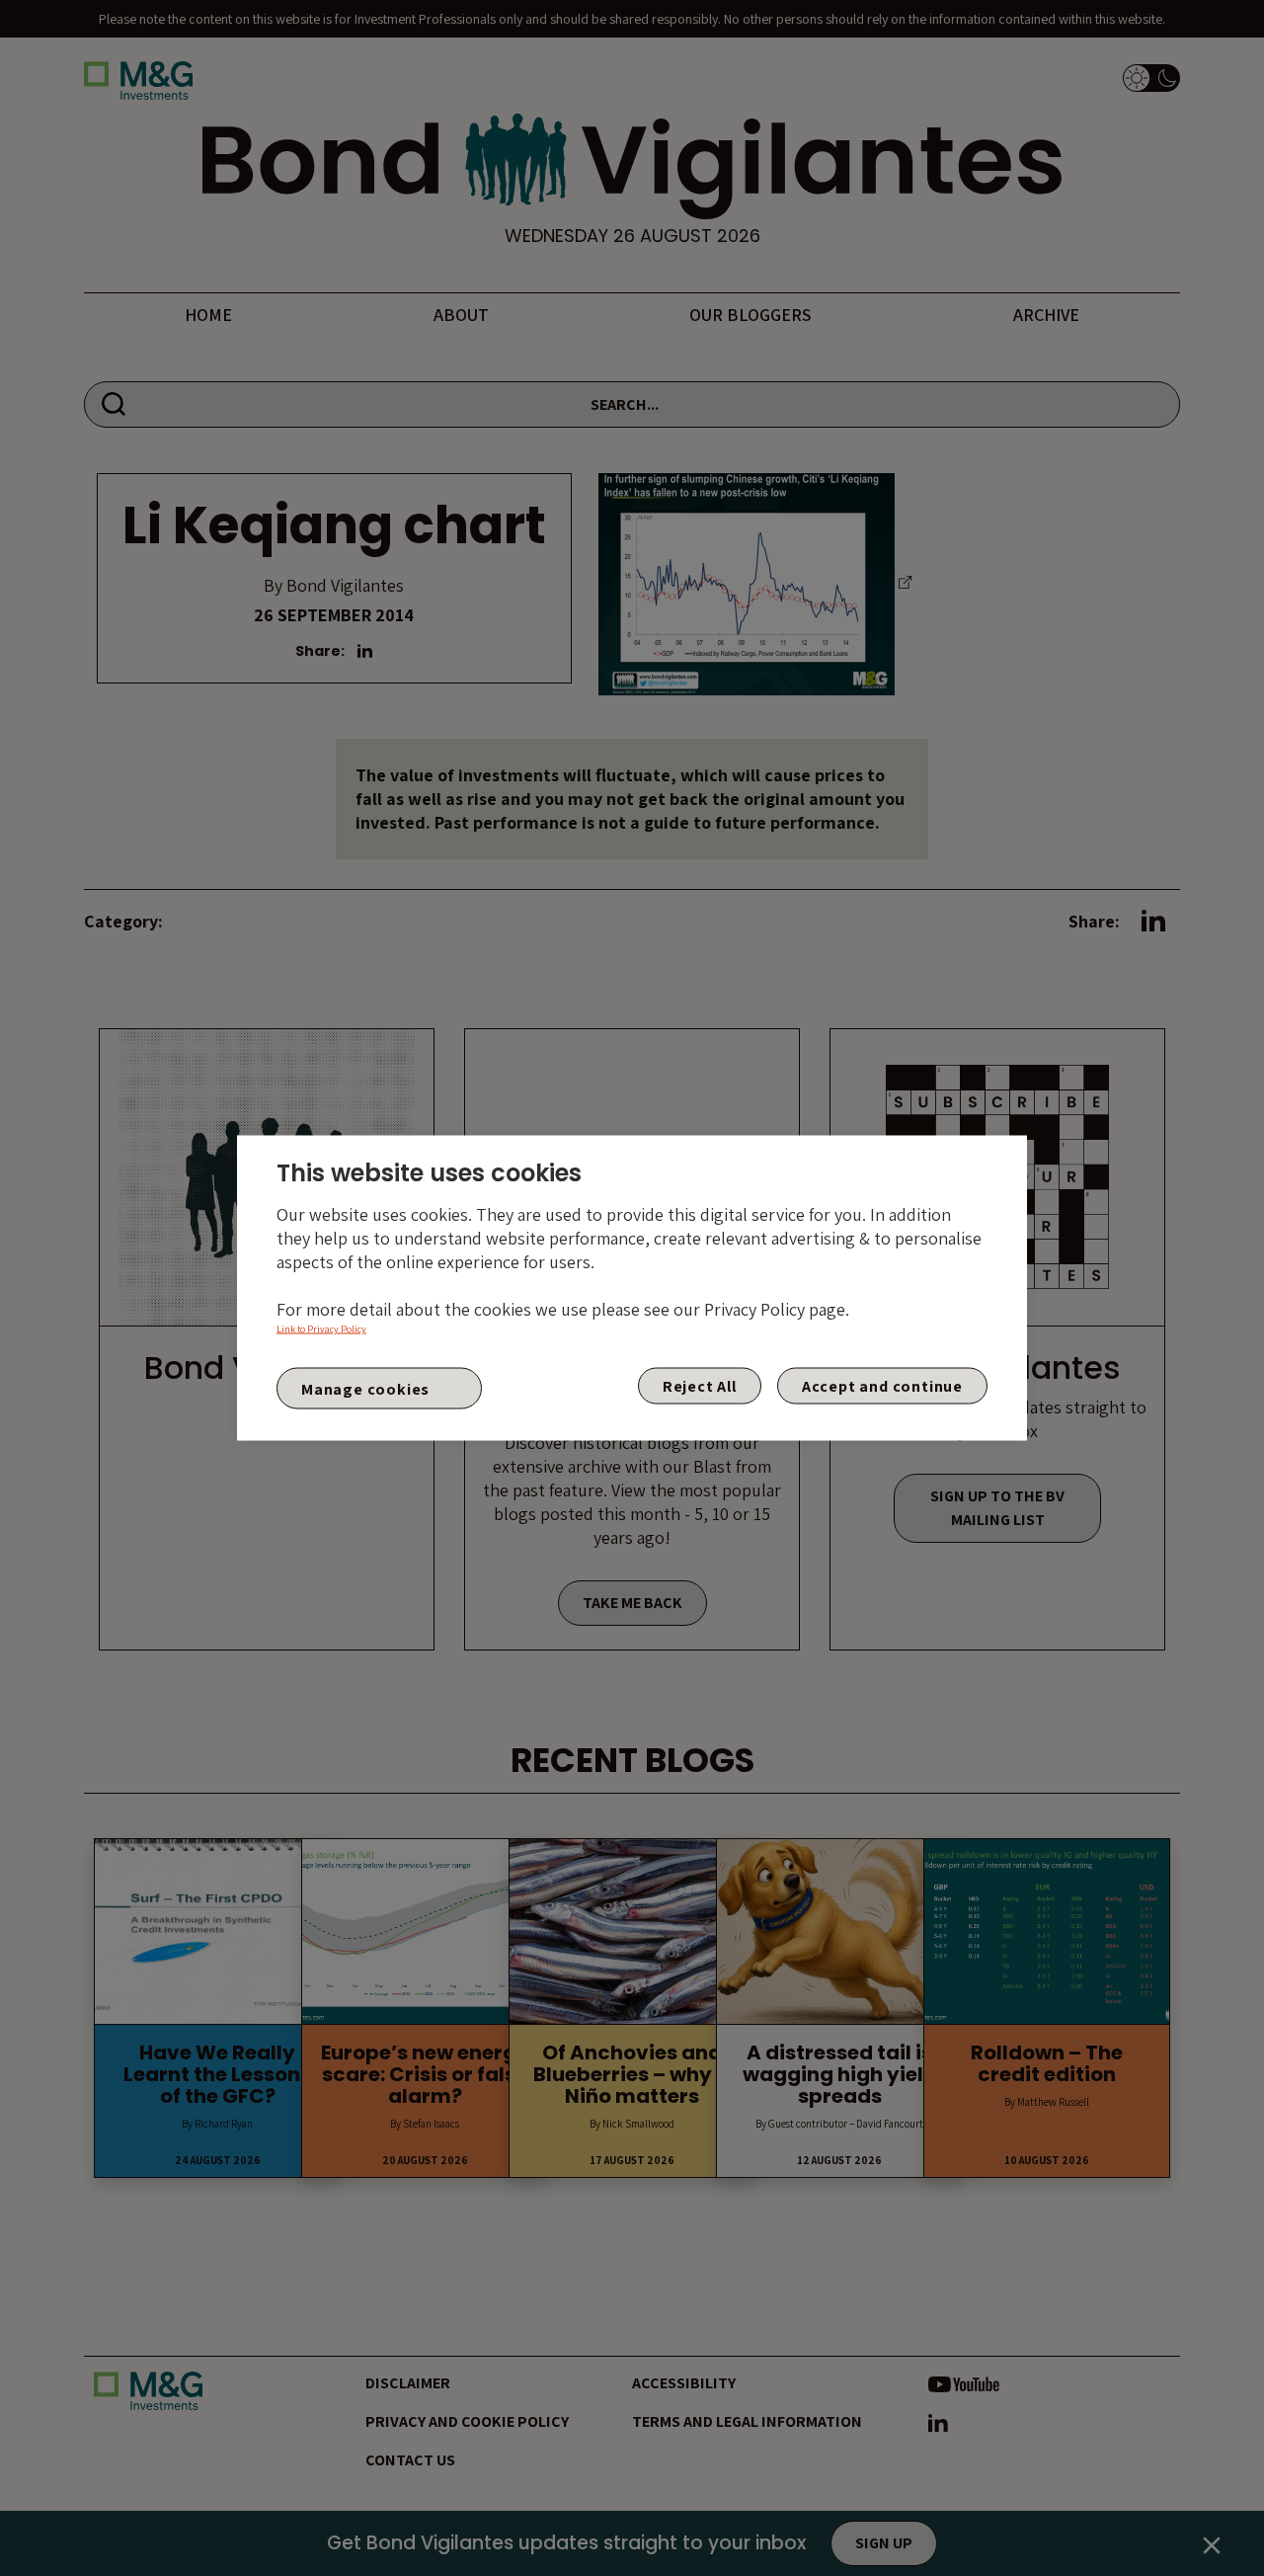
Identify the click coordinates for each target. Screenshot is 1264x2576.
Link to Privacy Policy (321, 1329)
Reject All (700, 1386)
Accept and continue (882, 1386)
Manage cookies (365, 1388)
